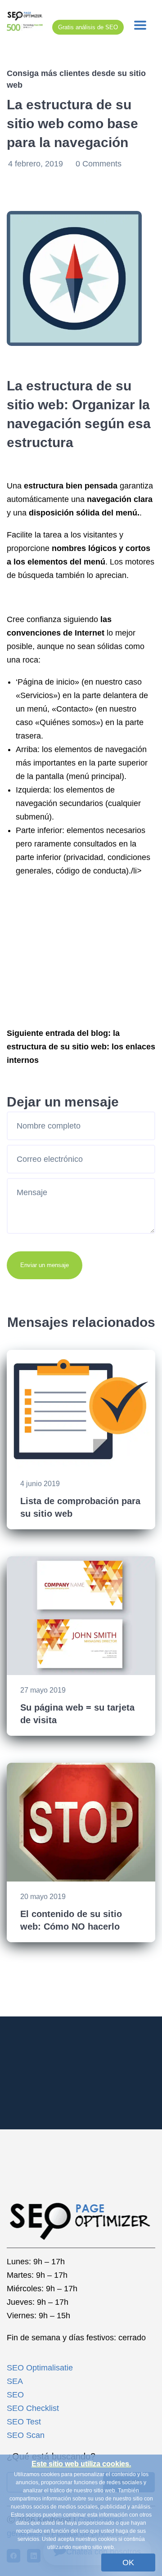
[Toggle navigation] (140, 25)
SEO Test (24, 2422)
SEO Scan (26, 2435)
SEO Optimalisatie (40, 2368)
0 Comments (99, 164)
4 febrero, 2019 (37, 164)
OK (128, 2563)
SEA (15, 2381)
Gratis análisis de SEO (88, 27)
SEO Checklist (33, 2408)
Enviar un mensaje (45, 1265)
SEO (15, 2395)
